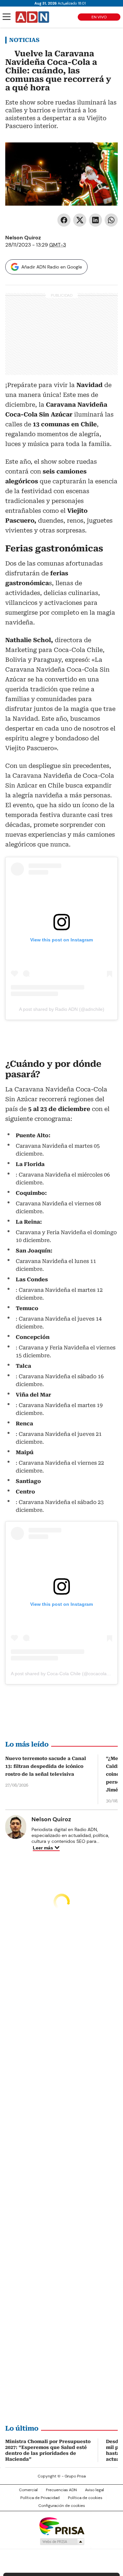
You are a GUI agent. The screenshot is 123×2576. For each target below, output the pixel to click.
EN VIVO (99, 17)
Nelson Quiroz (23, 238)
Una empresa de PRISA (62, 2526)
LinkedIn (95, 220)
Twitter (80, 220)
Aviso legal (94, 2490)
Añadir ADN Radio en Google (52, 267)
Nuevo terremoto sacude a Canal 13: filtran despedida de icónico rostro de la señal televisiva (46, 1766)
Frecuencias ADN (61, 2490)
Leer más (43, 1848)
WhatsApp (111, 220)
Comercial (28, 2490)
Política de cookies (85, 2498)
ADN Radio (32, 17)
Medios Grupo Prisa (62, 2542)
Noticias (24, 40)
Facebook (64, 220)
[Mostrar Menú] (7, 17)
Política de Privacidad (40, 2498)
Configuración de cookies (62, 2506)
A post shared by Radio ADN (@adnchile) (62, 1009)
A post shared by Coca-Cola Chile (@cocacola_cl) (62, 1674)
